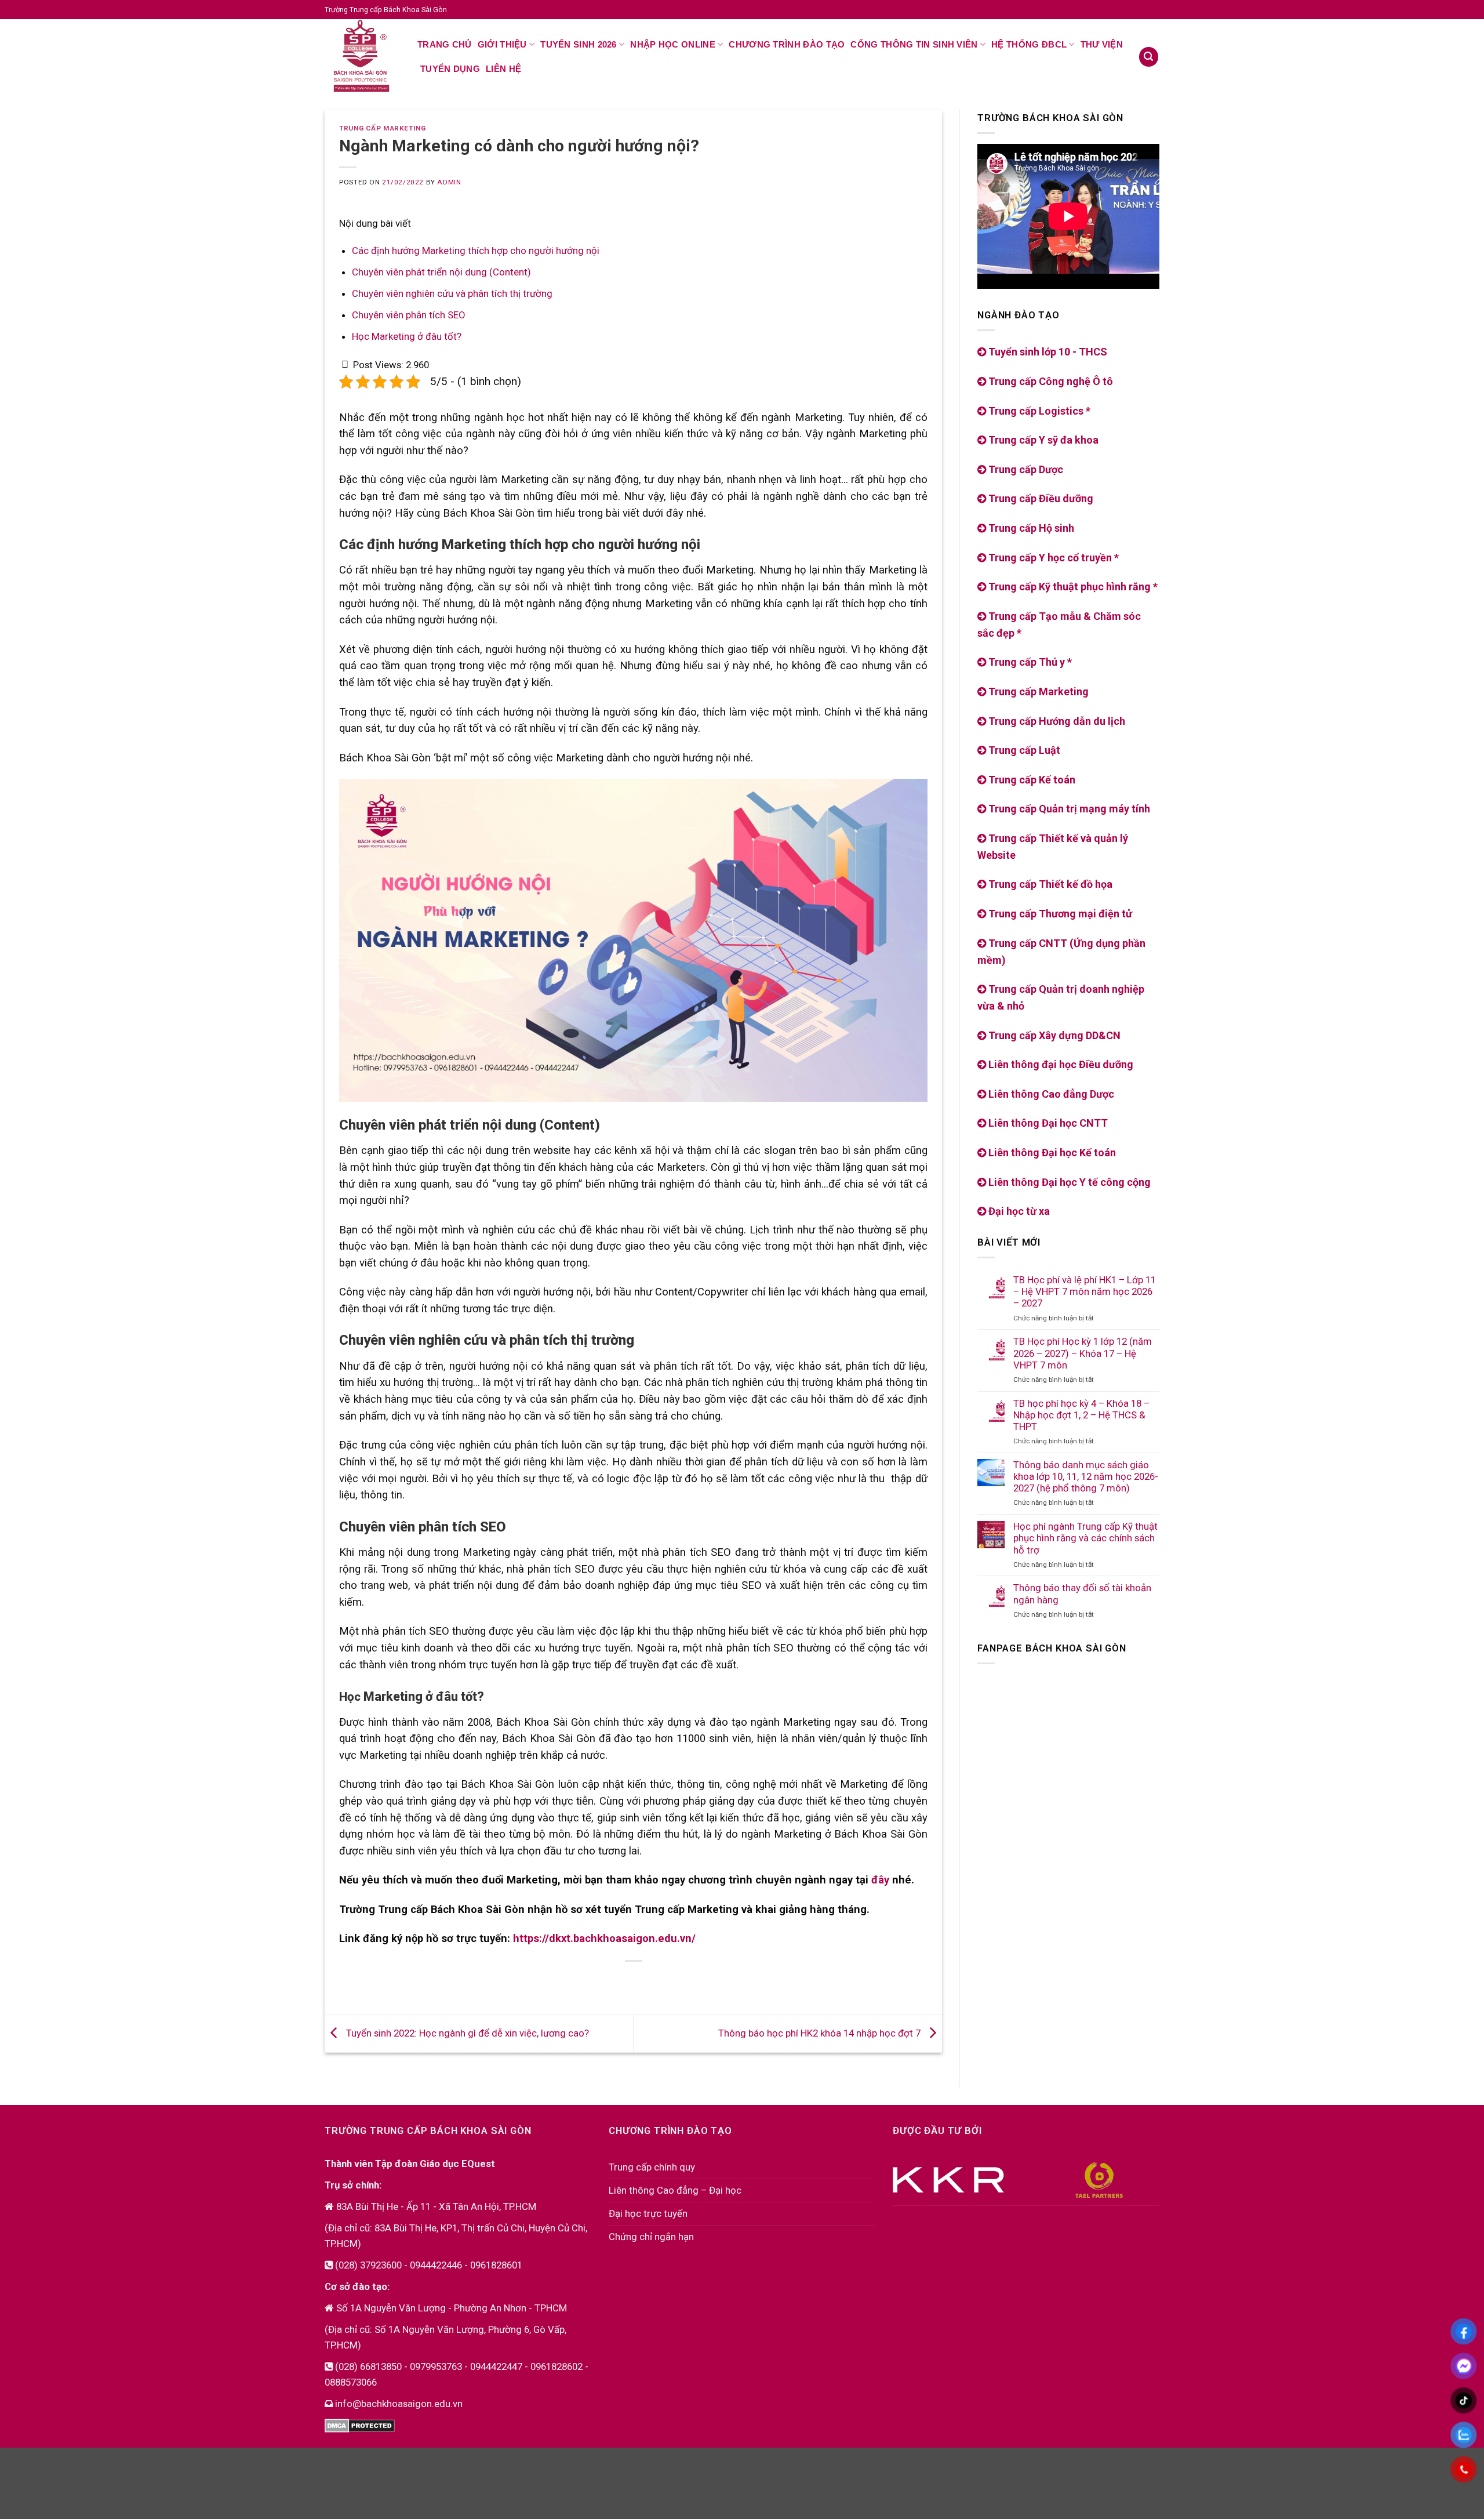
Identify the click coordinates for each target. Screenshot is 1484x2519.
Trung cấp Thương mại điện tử (1059, 914)
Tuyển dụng (450, 69)
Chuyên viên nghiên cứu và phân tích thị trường (453, 293)
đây (880, 1880)
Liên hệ (503, 69)
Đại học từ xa (1018, 1212)
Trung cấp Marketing (382, 128)
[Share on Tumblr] (689, 1982)
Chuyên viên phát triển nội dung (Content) (441, 272)
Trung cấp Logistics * (1038, 411)
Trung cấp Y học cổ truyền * (1052, 558)
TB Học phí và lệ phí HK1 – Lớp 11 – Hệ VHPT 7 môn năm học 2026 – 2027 (1085, 1291)
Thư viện (1102, 44)
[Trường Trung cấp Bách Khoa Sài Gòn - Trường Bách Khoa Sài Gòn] (362, 56)
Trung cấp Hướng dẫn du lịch (1056, 721)
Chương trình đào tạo (787, 44)
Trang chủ (445, 44)
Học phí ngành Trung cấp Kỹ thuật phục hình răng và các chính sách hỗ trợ (1085, 1538)
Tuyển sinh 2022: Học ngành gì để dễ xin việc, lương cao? (466, 2032)
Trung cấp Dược (1025, 469)
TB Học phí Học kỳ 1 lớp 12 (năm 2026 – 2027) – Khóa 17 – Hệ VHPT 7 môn (1083, 1353)
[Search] (1149, 57)
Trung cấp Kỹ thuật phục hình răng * (1072, 587)
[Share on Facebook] (579, 1982)
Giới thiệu (502, 44)
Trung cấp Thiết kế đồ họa (1049, 885)
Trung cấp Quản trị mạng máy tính (1068, 809)
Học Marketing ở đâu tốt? (407, 336)
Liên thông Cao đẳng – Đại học (675, 2190)
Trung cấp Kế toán (1031, 780)
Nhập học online (673, 44)
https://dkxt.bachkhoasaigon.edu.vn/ (604, 1939)
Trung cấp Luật (1023, 751)
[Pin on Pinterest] (623, 1982)
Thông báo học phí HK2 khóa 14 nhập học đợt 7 (821, 2032)
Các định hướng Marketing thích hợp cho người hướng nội (476, 251)
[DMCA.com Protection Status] (360, 2425)
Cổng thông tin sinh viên (914, 44)
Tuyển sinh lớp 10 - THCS (1047, 352)
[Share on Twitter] (601, 1982)
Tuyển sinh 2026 (579, 44)
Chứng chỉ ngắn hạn (651, 2237)
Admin (449, 182)
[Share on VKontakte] (645, 1982)
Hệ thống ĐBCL (1029, 44)
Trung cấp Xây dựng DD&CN (1053, 1035)
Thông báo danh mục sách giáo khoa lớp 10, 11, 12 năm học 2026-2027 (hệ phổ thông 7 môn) (1086, 1476)
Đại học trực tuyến (648, 2213)
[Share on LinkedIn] (667, 1982)
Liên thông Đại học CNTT (1047, 1124)
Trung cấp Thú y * (1029, 663)
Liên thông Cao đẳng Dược (1050, 1094)
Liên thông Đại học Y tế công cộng (1068, 1182)
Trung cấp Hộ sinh (1030, 528)
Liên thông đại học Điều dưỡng (1060, 1065)
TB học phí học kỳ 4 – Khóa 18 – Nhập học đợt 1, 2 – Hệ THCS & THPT (1081, 1415)
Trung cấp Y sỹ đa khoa (1042, 440)
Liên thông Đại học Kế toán (1051, 1153)
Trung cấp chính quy (652, 2167)
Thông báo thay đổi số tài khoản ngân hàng (1082, 1594)
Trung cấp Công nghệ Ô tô (1050, 381)
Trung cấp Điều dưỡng (1040, 499)
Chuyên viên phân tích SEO (409, 315)
